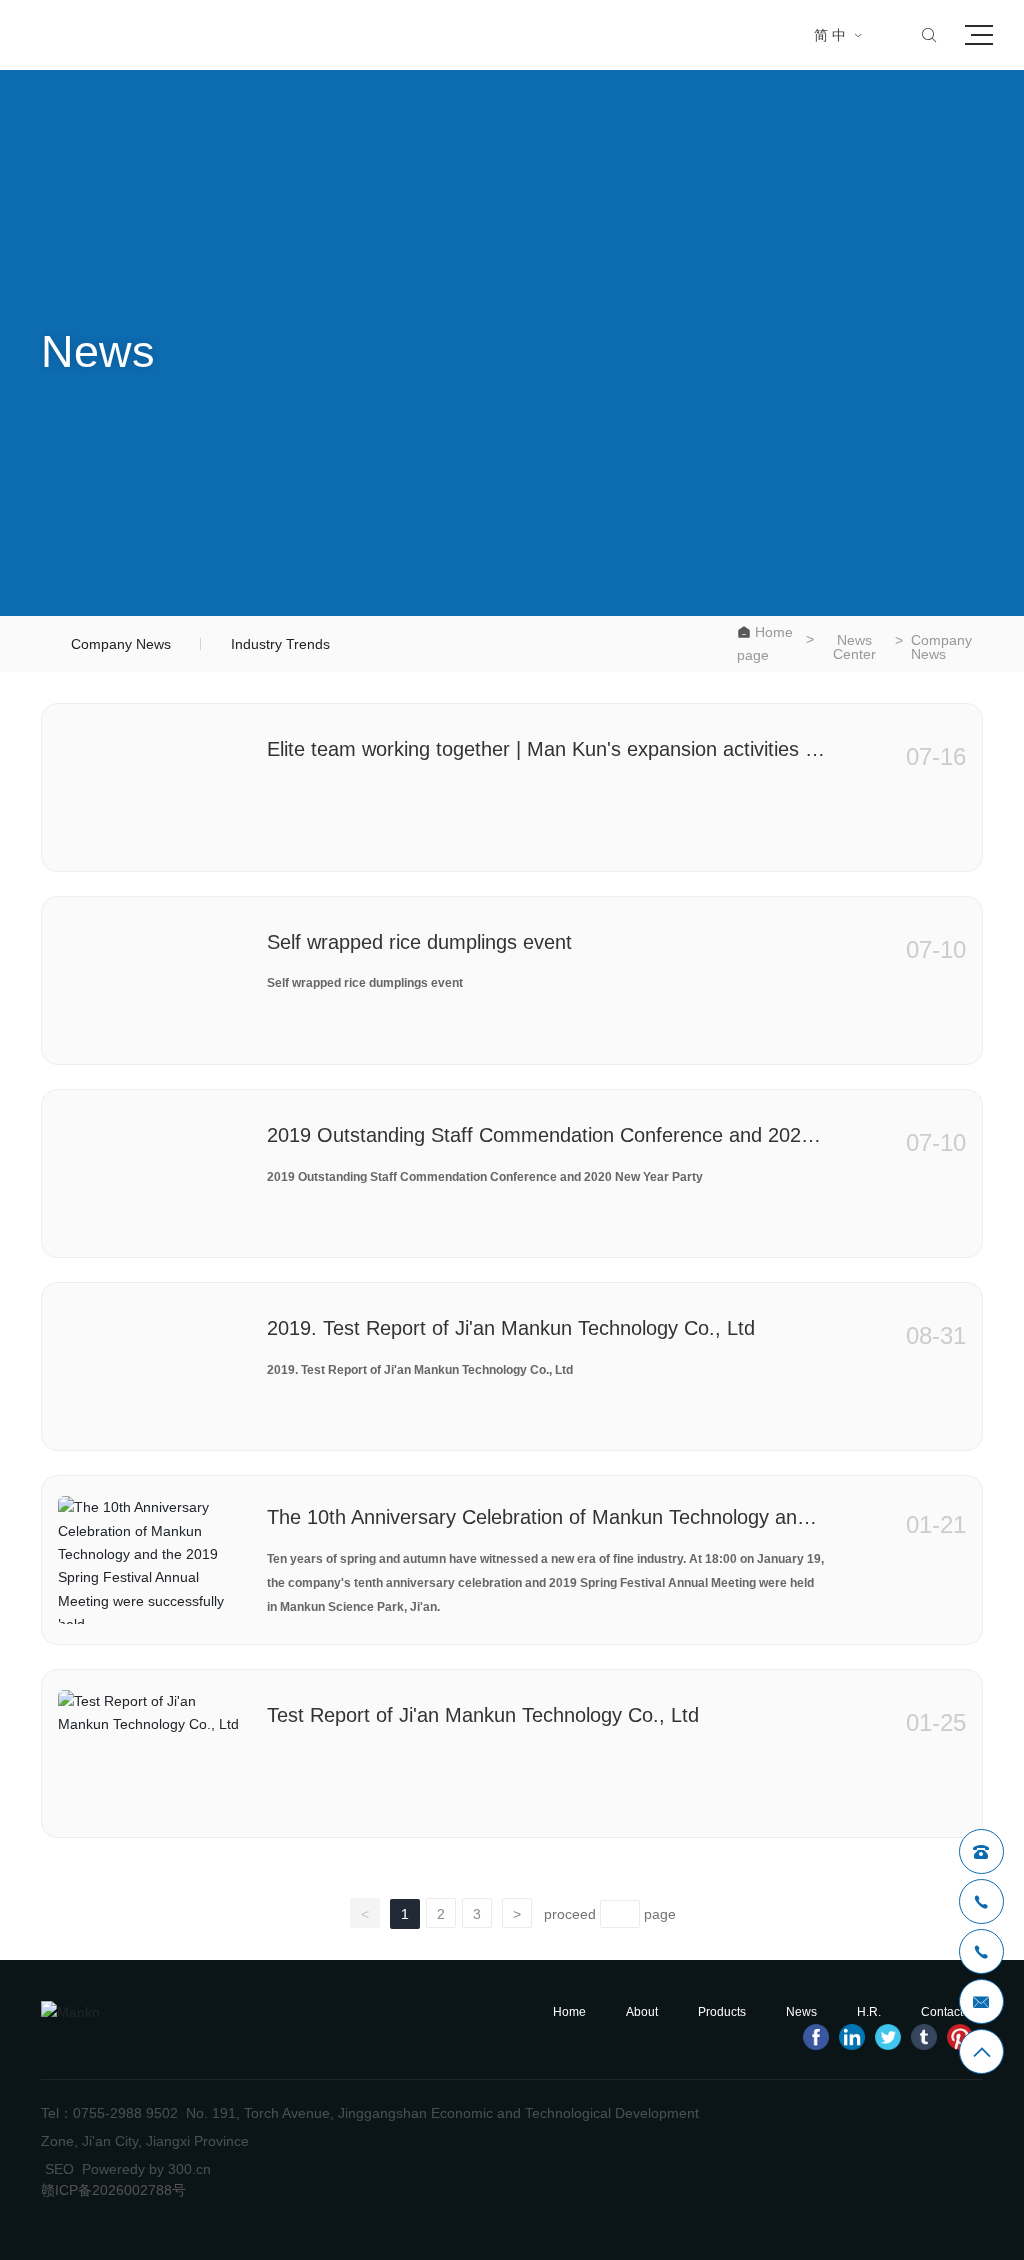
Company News (121, 644)
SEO (59, 2169)
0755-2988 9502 (125, 2113)
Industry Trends (280, 644)
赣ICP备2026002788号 (113, 2190)
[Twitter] (888, 2037)
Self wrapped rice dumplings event (419, 942)
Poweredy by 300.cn (146, 2169)
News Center (854, 647)
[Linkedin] (852, 2037)
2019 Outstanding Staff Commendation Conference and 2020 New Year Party (485, 1177)
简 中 (839, 35)
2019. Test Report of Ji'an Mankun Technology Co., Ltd (511, 1328)
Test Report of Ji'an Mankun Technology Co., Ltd (483, 1715)
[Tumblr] (924, 2037)
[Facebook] (816, 2037)
